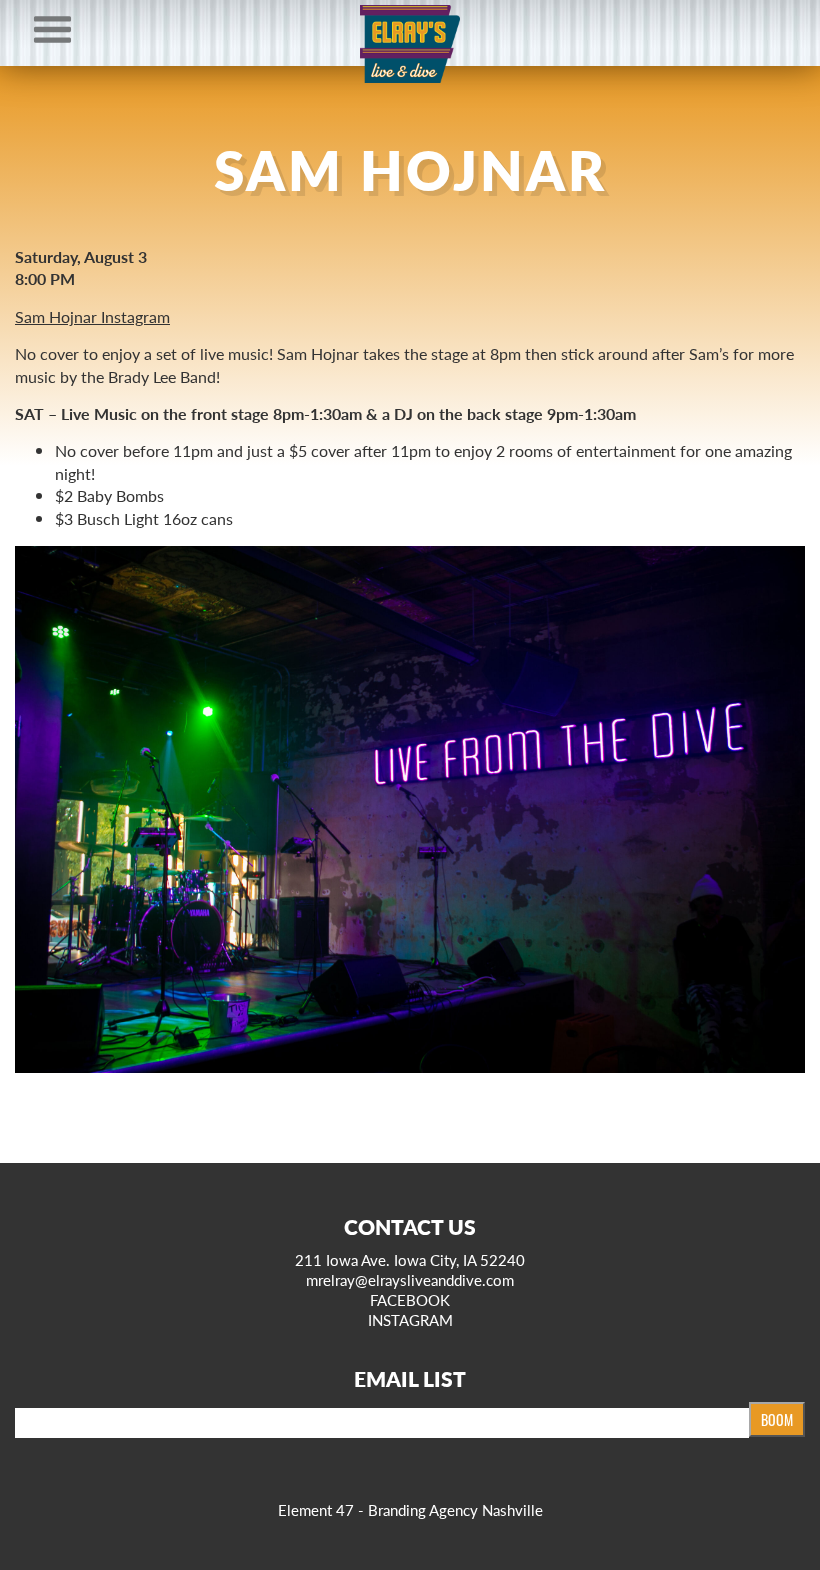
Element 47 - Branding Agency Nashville (410, 1509)
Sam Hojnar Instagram (92, 316)
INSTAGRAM (410, 1319)
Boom (777, 1419)
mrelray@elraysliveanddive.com (410, 1279)
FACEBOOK (410, 1299)
